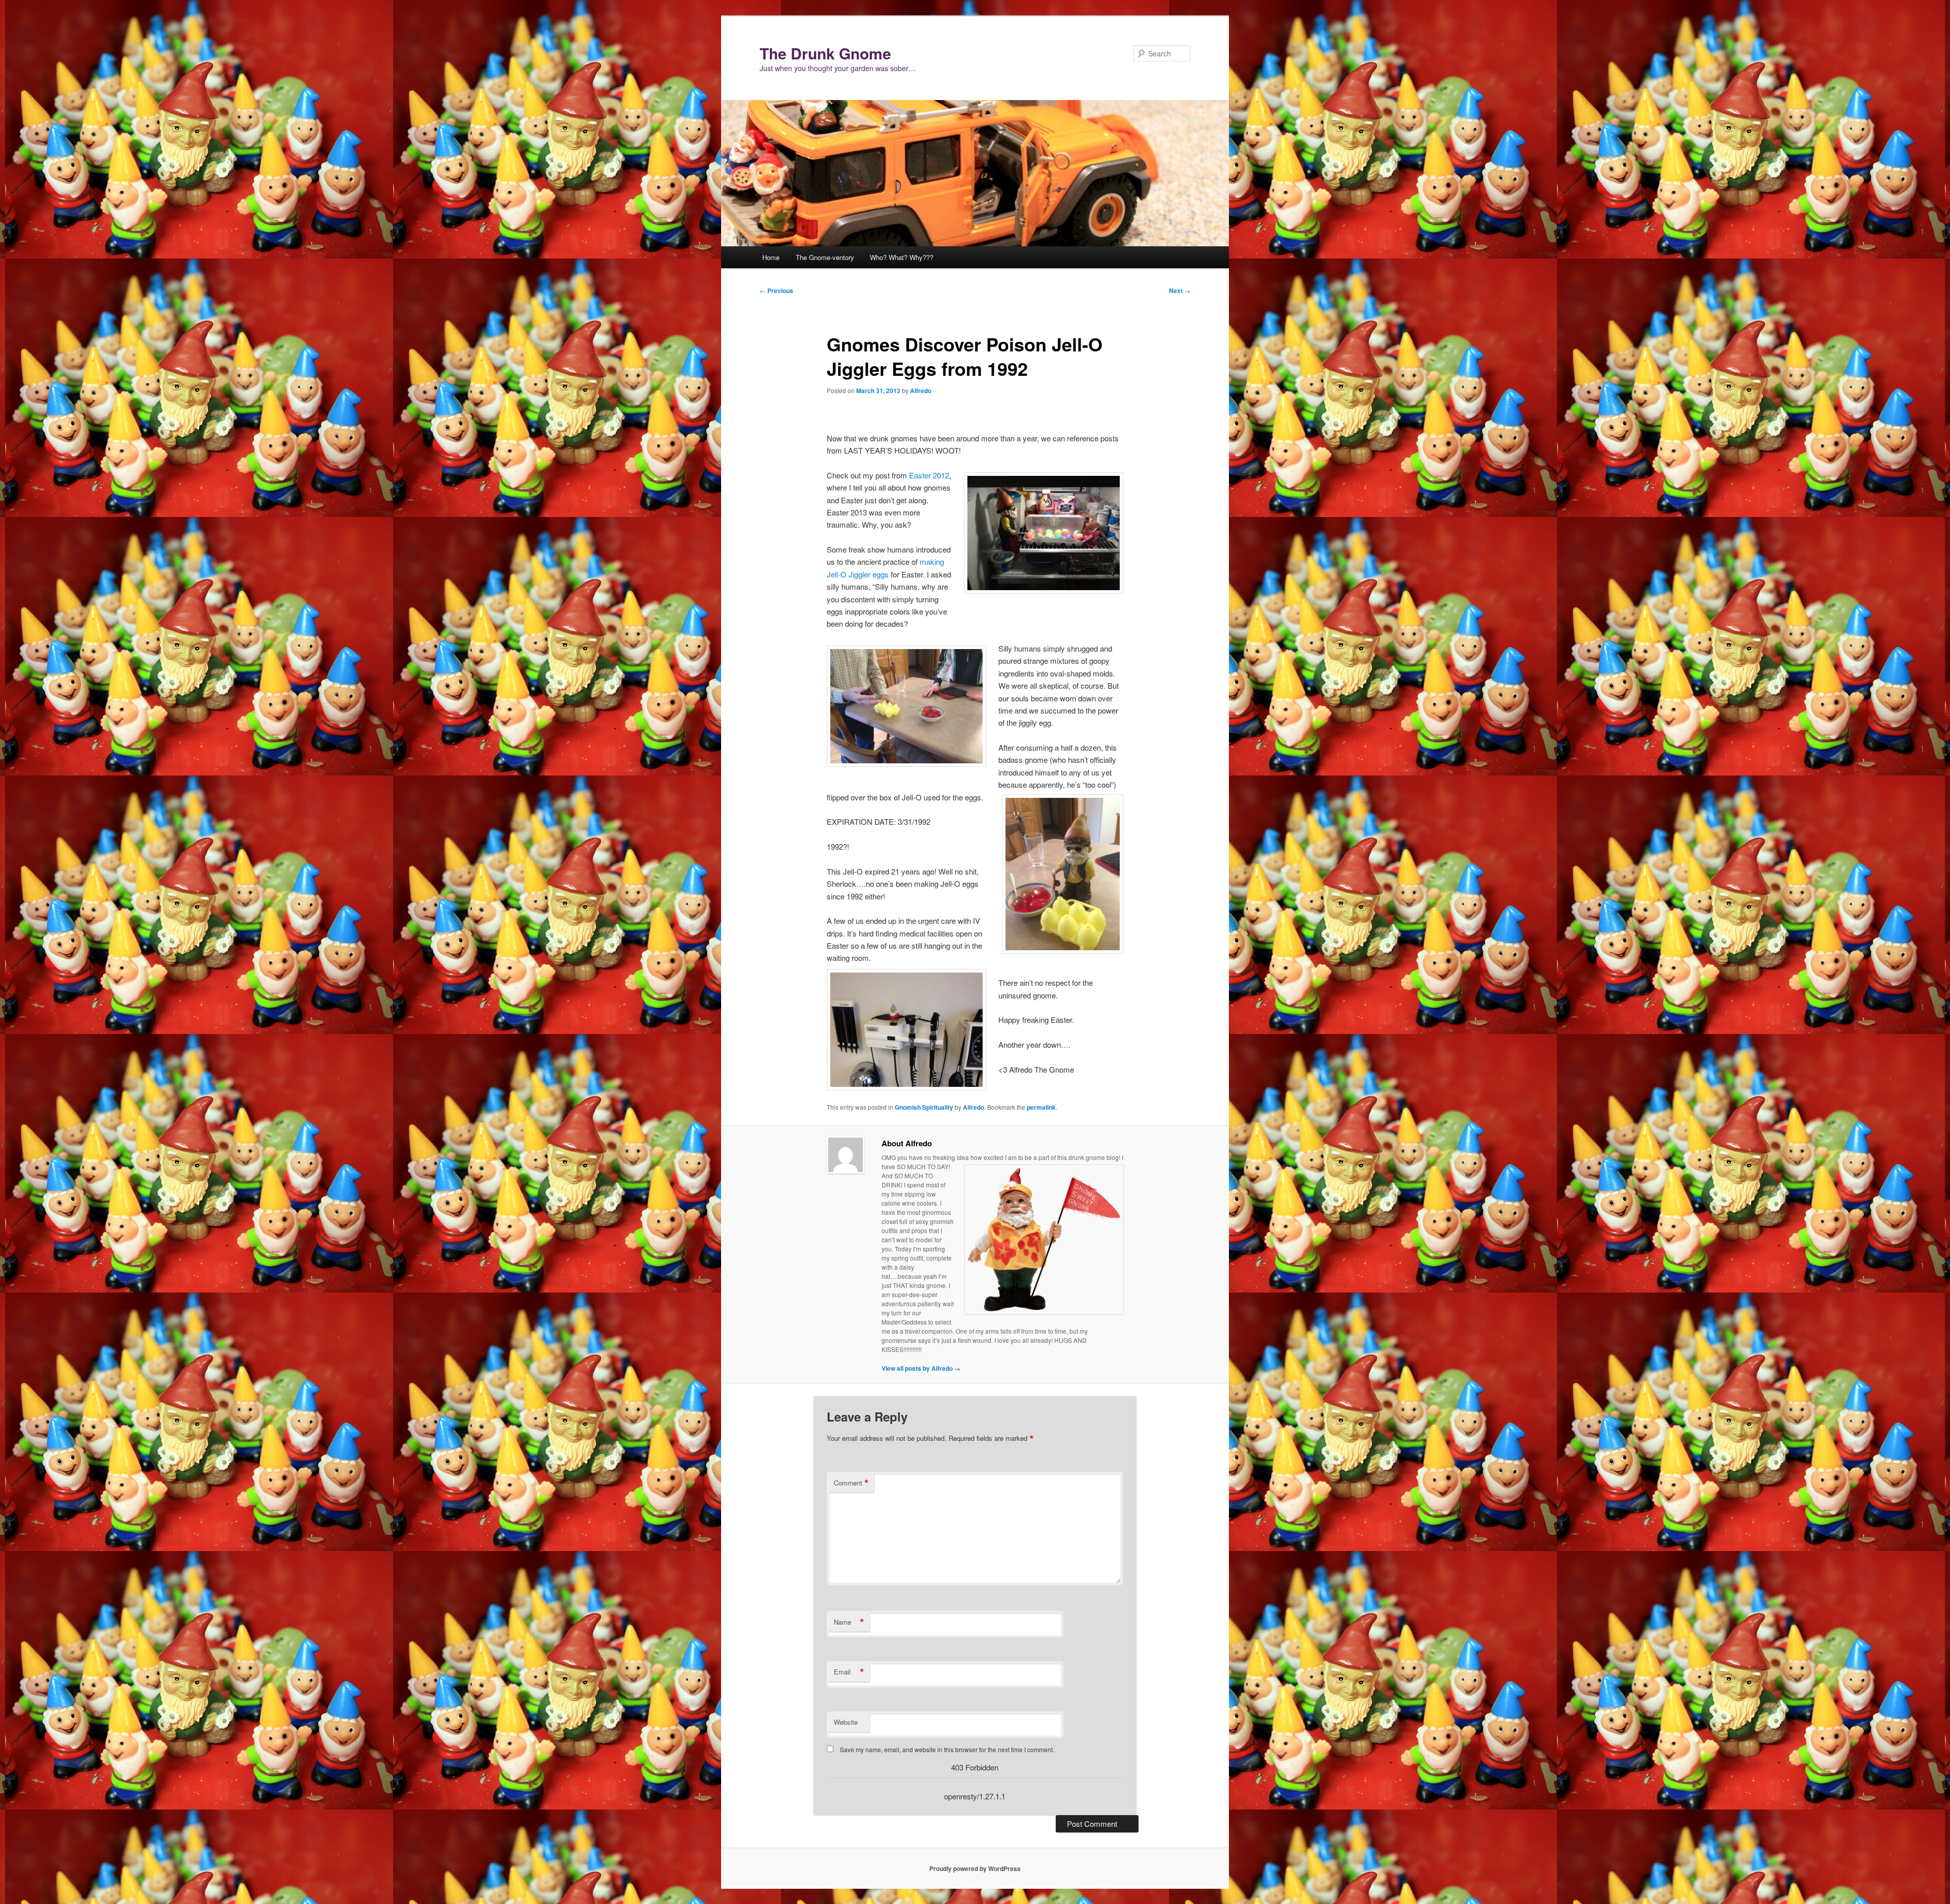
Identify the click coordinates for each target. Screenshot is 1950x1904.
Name (849, 1622)
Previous (776, 291)
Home (771, 257)
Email (849, 1672)
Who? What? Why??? (902, 257)
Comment (851, 1483)
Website (846, 1722)
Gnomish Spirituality (924, 1107)
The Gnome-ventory (825, 257)
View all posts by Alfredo (921, 1368)
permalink (1041, 1107)
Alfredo (921, 391)
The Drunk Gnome (825, 53)
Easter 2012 (929, 475)
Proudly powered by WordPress (975, 1868)
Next (1180, 291)
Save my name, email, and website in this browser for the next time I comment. (947, 1749)
